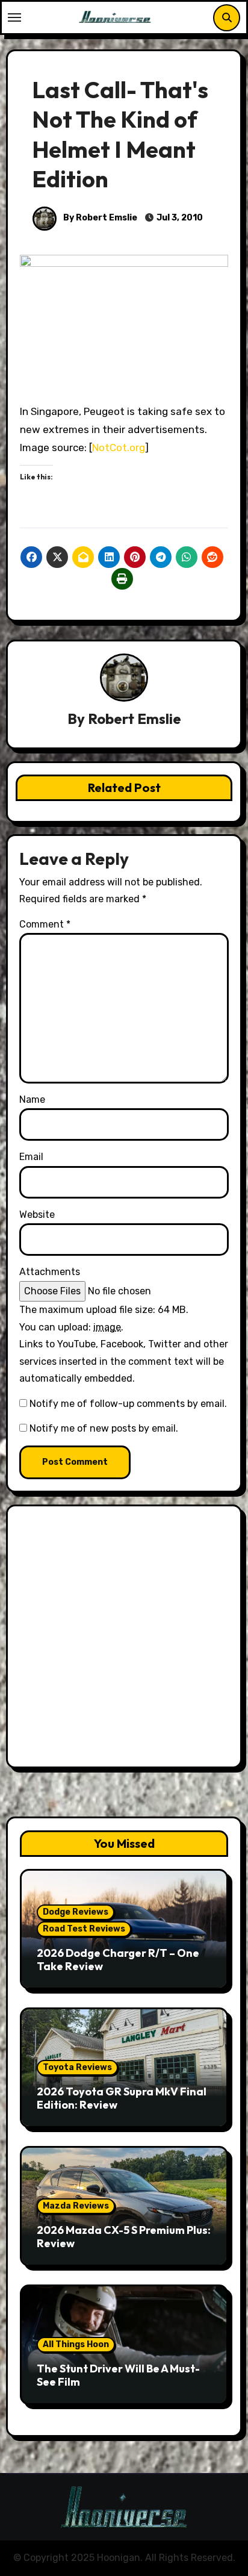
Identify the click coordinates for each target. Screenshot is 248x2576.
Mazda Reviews (76, 2206)
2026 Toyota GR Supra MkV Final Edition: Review (122, 2098)
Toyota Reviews (77, 2067)
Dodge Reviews (76, 1912)
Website (37, 1215)
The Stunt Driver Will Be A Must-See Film (118, 2375)
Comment (45, 924)
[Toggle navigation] (14, 17)
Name (32, 1099)
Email (31, 1157)
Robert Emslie (135, 719)
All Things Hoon (76, 2344)
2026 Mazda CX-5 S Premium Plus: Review (124, 2237)
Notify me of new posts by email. (104, 1428)
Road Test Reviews (84, 1929)
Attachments (50, 1272)
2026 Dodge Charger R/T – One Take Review (118, 1960)
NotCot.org (119, 448)
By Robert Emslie (99, 218)
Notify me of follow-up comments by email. (128, 1404)
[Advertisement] (124, 1639)
